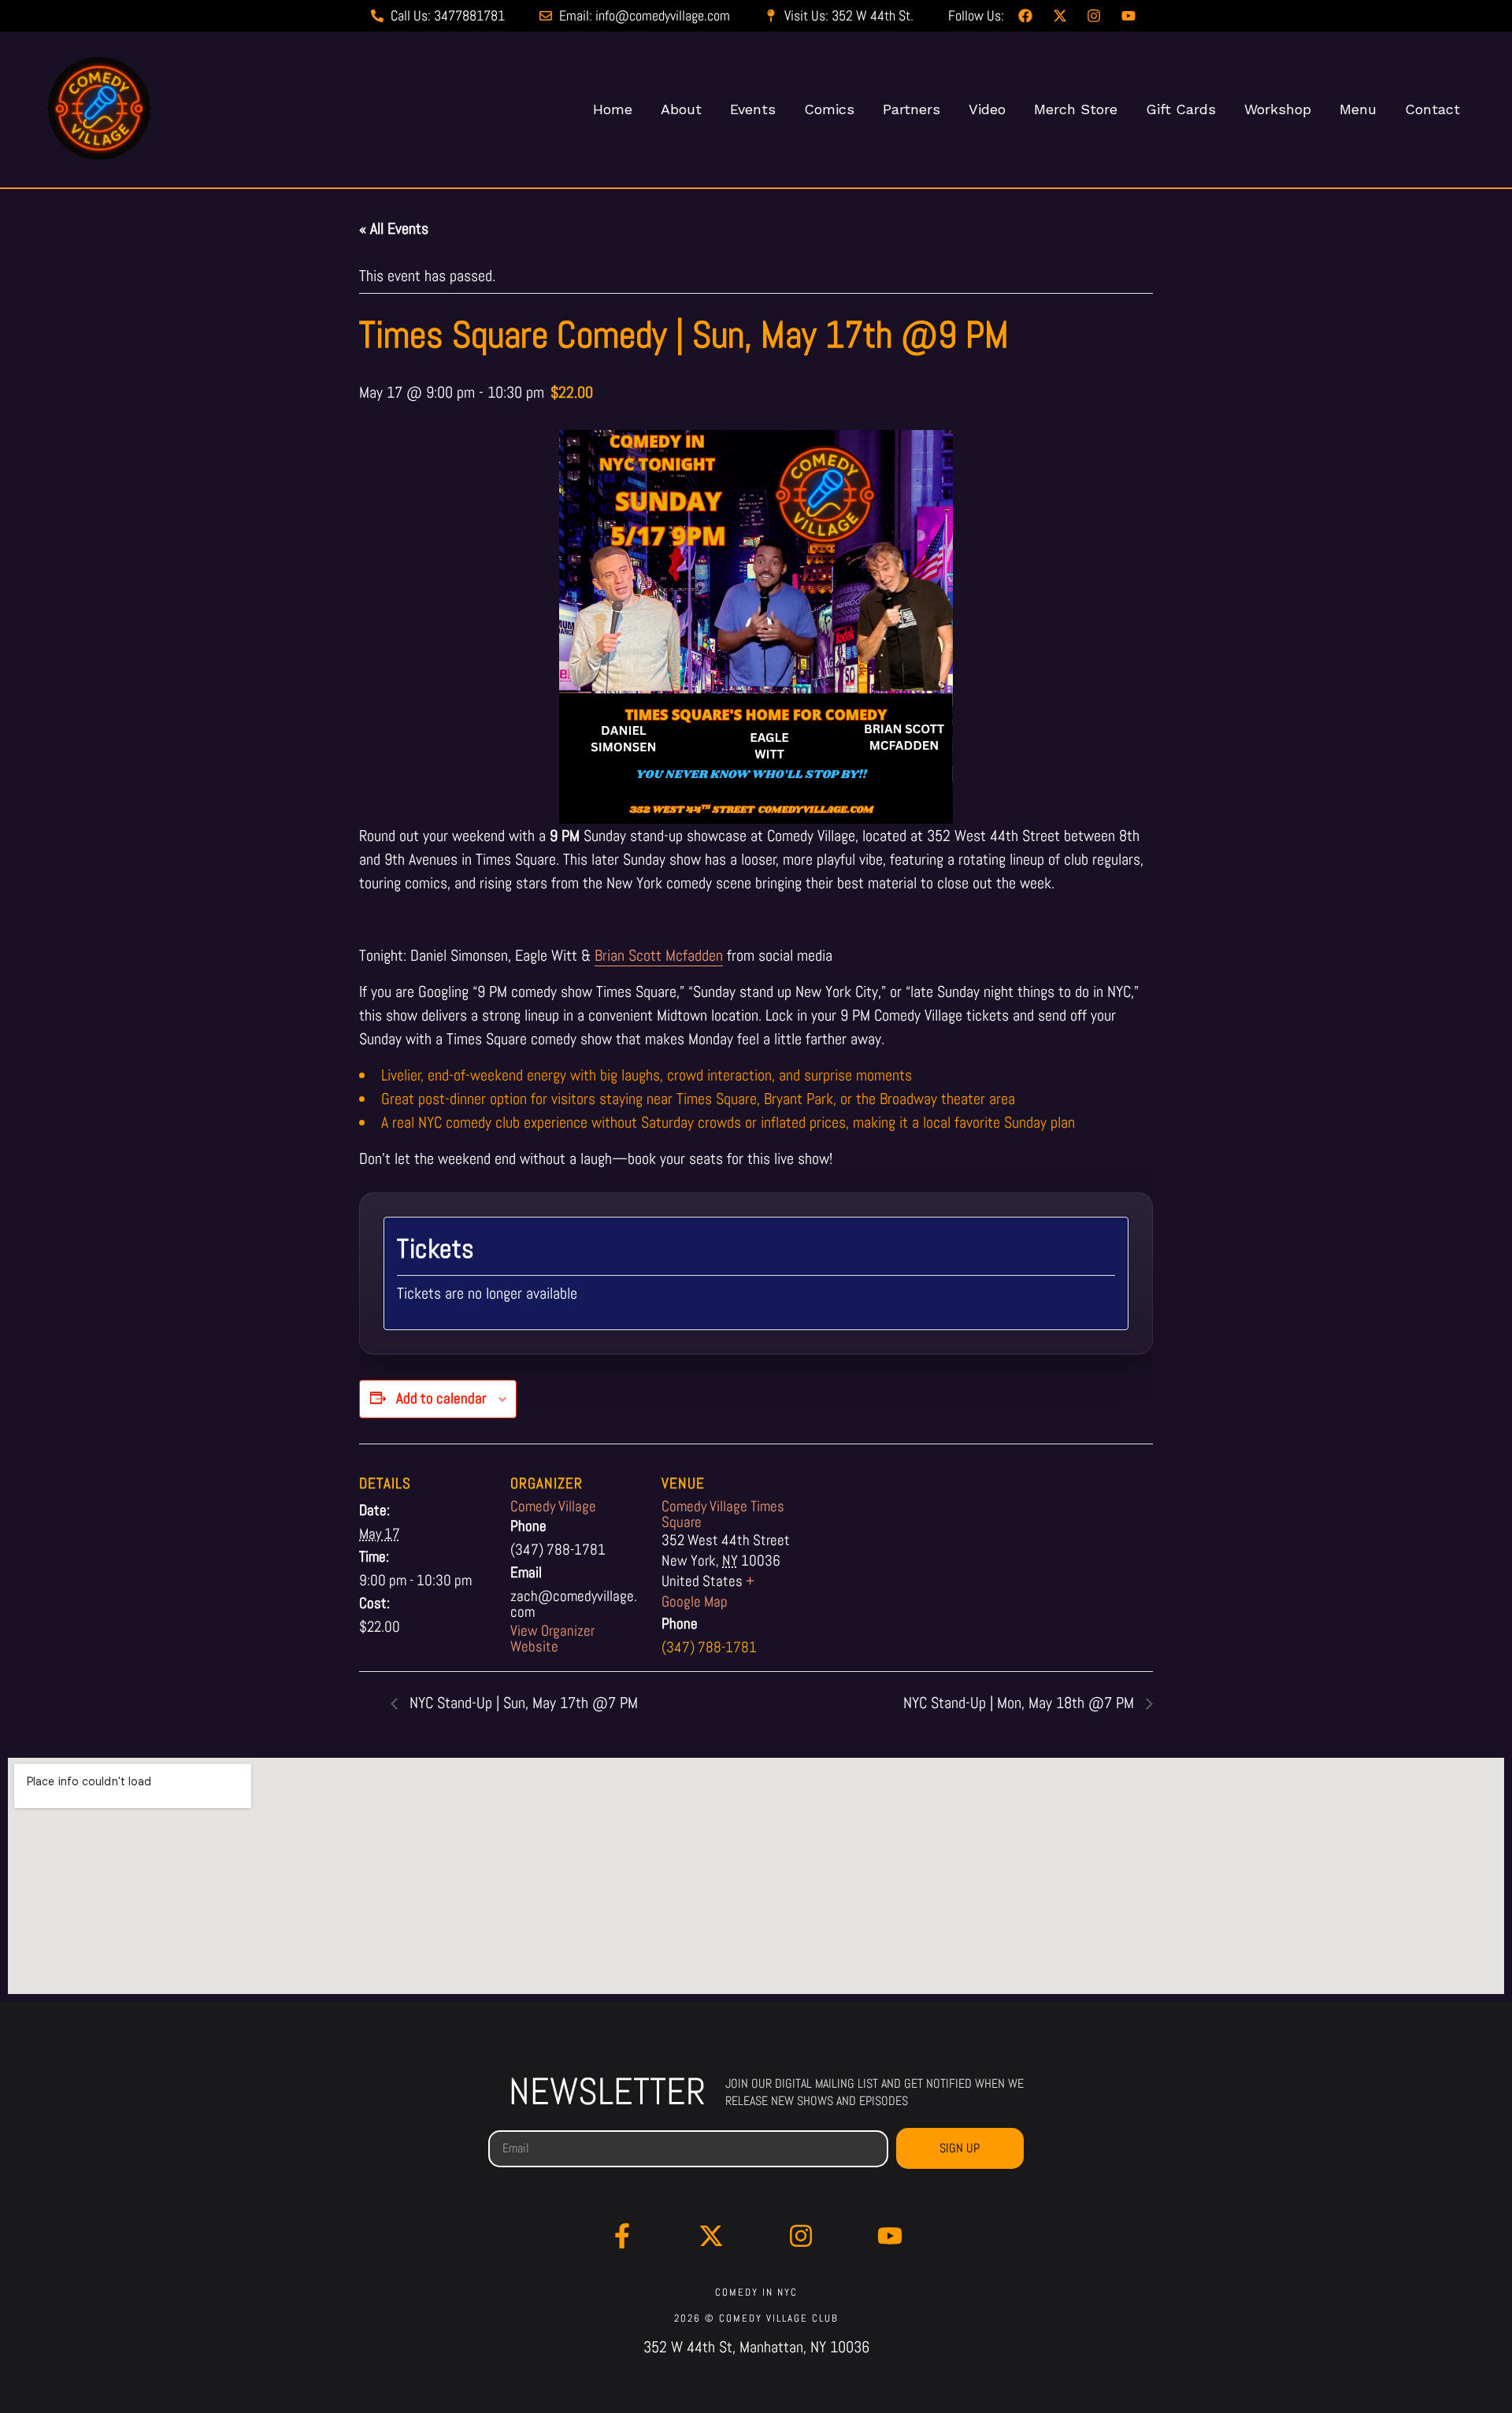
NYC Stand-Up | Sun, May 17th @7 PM (522, 1703)
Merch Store (1076, 109)
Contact (1432, 109)
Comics (829, 109)
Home (613, 109)
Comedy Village (553, 1506)
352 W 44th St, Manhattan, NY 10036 (756, 2347)
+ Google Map (708, 1591)
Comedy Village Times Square (723, 1514)
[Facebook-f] (622, 2236)
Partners (912, 109)
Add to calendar (441, 1398)
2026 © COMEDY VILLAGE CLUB (756, 2318)
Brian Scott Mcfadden (659, 955)
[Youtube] (891, 2236)
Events (753, 109)
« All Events (394, 228)
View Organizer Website (552, 1638)
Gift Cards (1181, 109)
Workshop (1278, 109)
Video (987, 109)
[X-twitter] (711, 2236)
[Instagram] (801, 2236)
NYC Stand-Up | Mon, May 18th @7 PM (1021, 1703)
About (681, 109)
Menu (1358, 109)
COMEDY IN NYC (756, 2292)
